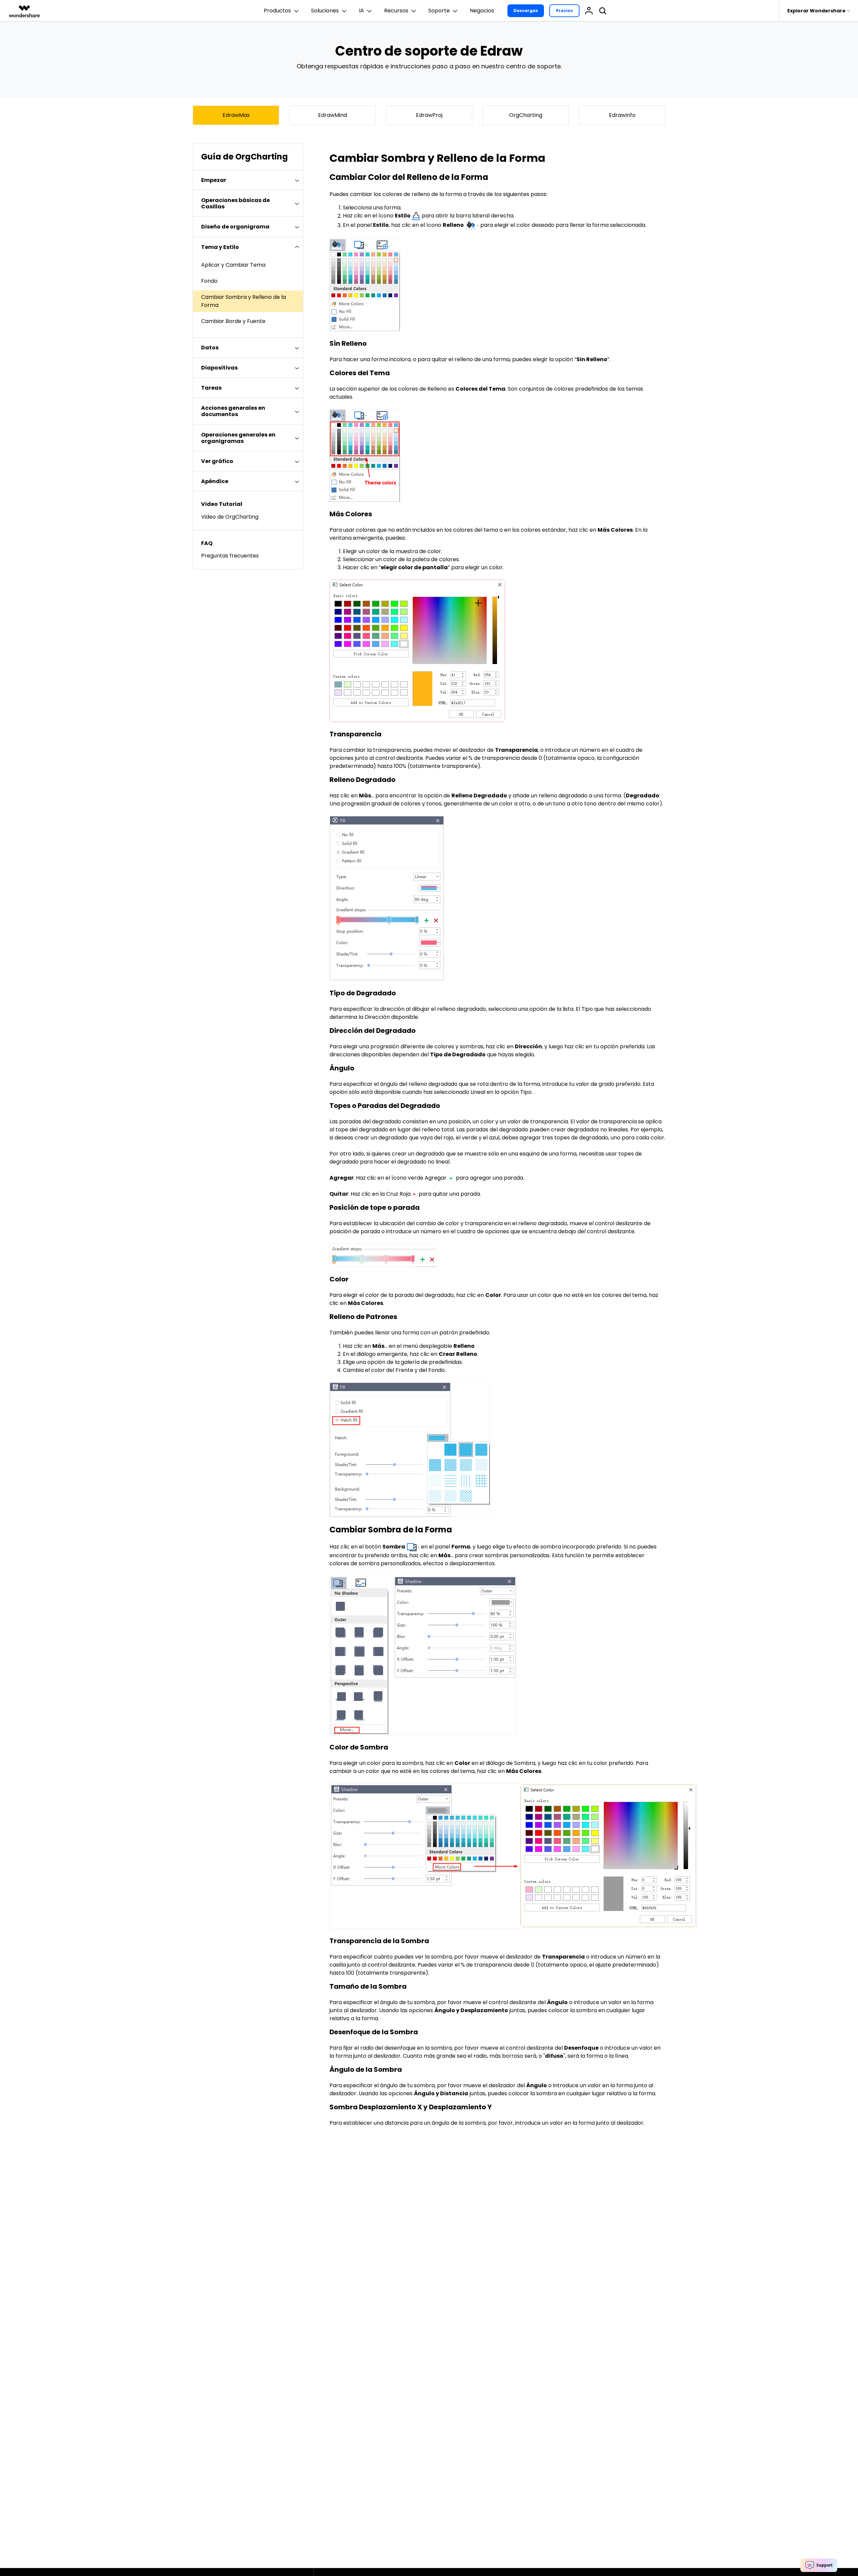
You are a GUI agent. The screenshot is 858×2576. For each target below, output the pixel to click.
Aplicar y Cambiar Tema (233, 265)
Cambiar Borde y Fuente (233, 321)
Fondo (209, 281)
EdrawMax (236, 115)
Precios (564, 11)
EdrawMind (332, 115)
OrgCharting (526, 115)
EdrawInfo (622, 115)
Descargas (526, 11)
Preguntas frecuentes (230, 556)
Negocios (482, 11)
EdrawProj (429, 115)
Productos (277, 11)
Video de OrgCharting (230, 517)
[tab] (248, 180)
